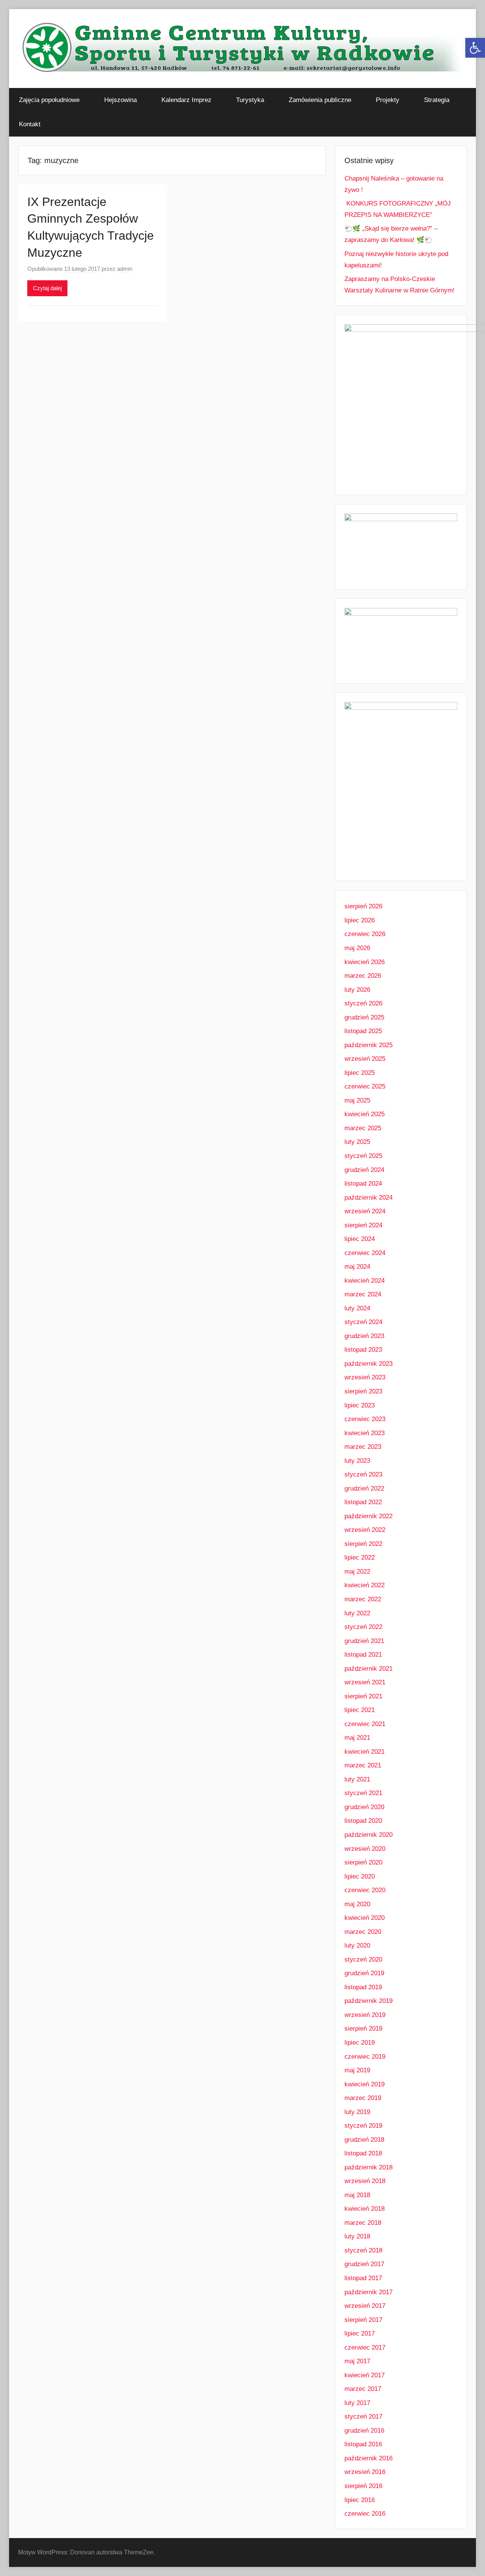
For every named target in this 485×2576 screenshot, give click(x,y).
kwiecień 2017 (365, 2375)
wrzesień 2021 (365, 1682)
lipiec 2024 (360, 1239)
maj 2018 (357, 2195)
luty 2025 (357, 1142)
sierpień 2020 (363, 1862)
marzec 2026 (363, 976)
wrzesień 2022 (365, 1530)
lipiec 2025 (360, 1073)
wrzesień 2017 (365, 2306)
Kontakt (30, 124)
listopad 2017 (363, 2278)
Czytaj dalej (47, 288)
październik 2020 (368, 1835)
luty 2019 (357, 2112)
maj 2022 (357, 1572)
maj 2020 (357, 1904)
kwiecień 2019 (365, 2084)
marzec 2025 (363, 1128)
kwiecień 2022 (365, 1585)
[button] (475, 48)
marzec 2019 (363, 2098)
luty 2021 (357, 1779)
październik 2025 (368, 1045)
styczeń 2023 (363, 1474)
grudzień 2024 (364, 1170)
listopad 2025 (363, 1031)
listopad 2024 (363, 1184)
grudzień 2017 (364, 2264)
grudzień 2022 (364, 1488)
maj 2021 (357, 1738)
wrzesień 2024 (365, 1211)
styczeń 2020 (363, 1959)
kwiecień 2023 (365, 1433)
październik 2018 (368, 2167)
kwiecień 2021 (365, 1752)
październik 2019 (368, 2001)
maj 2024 (357, 1267)
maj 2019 (357, 2070)
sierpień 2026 (363, 906)
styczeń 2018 (363, 2250)
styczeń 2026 (363, 1003)
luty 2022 (357, 1613)
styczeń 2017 (363, 2417)
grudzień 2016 (364, 2431)
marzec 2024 (363, 1294)
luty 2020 (357, 1945)
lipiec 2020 (360, 1876)
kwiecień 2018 (365, 2209)
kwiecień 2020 (365, 1918)
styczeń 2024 (363, 1322)
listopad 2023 (363, 1350)
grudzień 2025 (364, 1017)
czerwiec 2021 (365, 1724)
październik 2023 (368, 1364)
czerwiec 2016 (365, 2514)
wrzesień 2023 (365, 1377)
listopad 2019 (363, 1987)
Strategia (437, 100)
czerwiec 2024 (365, 1253)
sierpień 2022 (363, 1544)
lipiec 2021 (360, 1710)
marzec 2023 (363, 1447)
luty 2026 (357, 990)
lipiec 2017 (360, 2333)
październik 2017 (368, 2292)
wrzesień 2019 (365, 2015)
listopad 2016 (363, 2444)
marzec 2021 (363, 1765)
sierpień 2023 (363, 1391)
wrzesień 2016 (365, 2472)
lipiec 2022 (360, 1557)
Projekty (388, 100)
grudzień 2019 (364, 1973)
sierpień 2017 (363, 2320)
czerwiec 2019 (365, 2057)
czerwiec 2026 (365, 934)
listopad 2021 (363, 1655)
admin (125, 269)
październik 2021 (368, 1669)
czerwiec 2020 (365, 1890)
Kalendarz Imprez (186, 100)
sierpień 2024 (363, 1225)
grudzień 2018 (364, 2140)
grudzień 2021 (364, 1641)
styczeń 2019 (363, 2126)
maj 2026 (357, 948)
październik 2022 (368, 1516)
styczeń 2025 (363, 1156)
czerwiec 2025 (365, 1086)
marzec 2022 (363, 1599)
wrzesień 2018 (365, 2181)
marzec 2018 (363, 2223)
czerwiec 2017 (365, 2347)
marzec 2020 (363, 1932)
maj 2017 (357, 2361)
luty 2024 (357, 1308)
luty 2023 (357, 1461)
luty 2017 (357, 2403)
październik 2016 (368, 2458)
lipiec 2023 (360, 1405)
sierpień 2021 (363, 1696)
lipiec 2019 (360, 2043)
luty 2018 (357, 2236)
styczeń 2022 (363, 1627)
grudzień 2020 (364, 1807)
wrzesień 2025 (365, 1059)
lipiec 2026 (360, 920)
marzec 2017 (363, 2389)
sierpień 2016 (363, 2486)
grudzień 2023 (364, 1336)
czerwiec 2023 (365, 1419)
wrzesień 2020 (365, 1849)
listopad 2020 (363, 1821)
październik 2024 (368, 1198)
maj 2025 (357, 1100)
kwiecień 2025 (365, 1114)
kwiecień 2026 (365, 962)
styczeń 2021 (363, 1793)
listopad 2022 (363, 1502)
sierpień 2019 (363, 2029)
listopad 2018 (363, 2153)
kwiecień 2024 (365, 1281)
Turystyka (250, 100)
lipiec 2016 (360, 2500)
